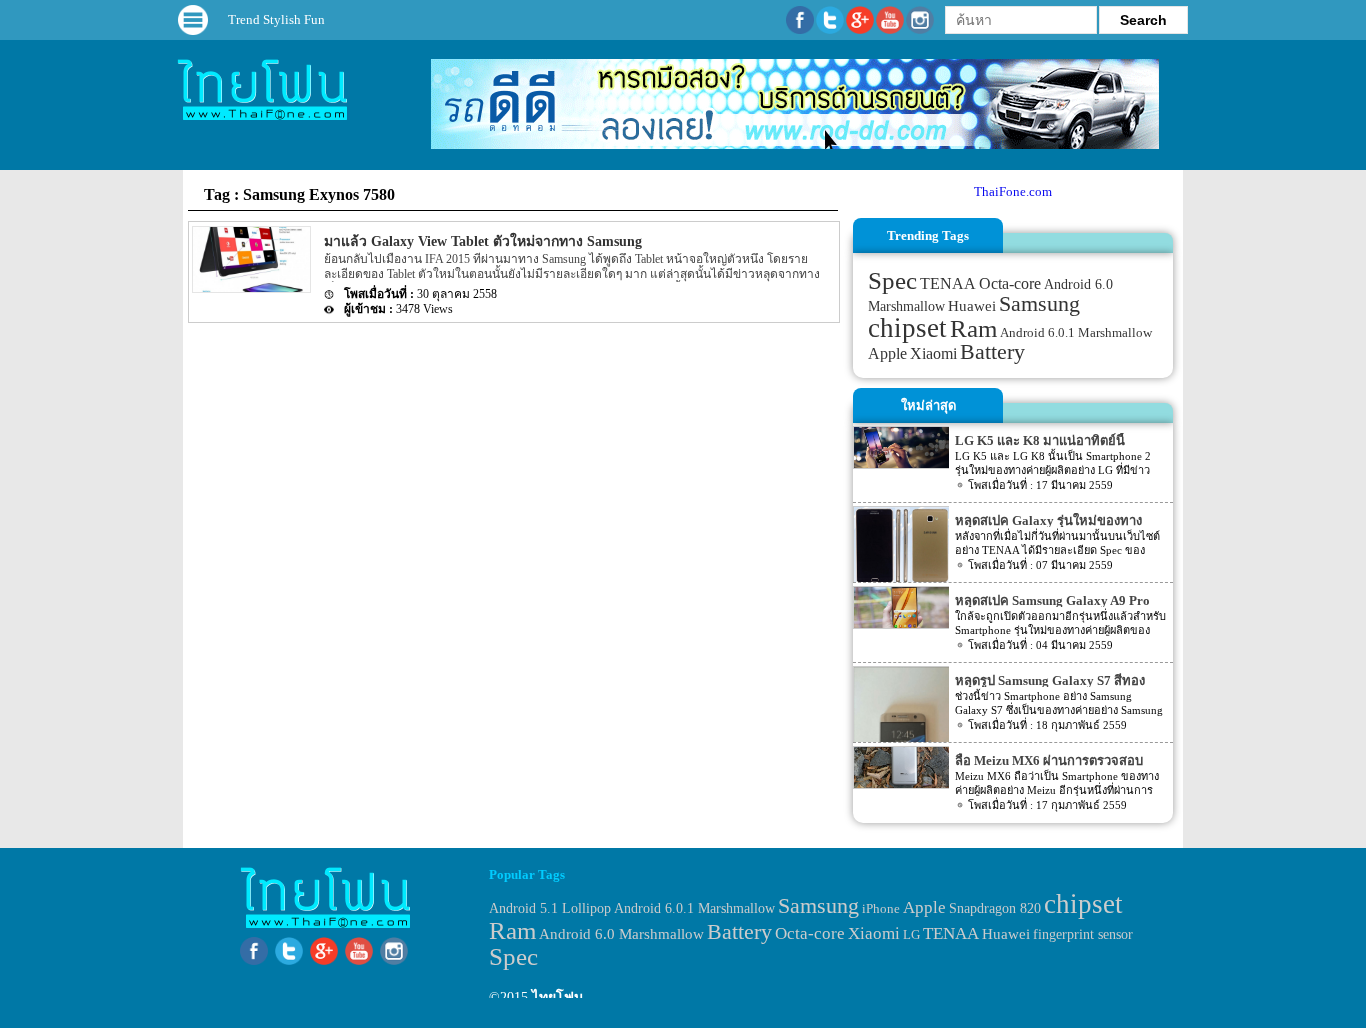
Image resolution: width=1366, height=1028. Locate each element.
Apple (887, 354)
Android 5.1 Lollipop (550, 908)
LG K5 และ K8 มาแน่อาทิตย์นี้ (1040, 440)
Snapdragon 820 (995, 908)
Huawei (972, 306)
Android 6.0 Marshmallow (621, 934)
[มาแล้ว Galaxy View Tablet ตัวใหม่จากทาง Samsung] (250, 288)
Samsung (1039, 303)
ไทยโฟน (558, 997)
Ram (973, 328)
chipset (907, 328)
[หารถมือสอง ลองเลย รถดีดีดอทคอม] (795, 144)
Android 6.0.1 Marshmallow (1076, 332)
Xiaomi (933, 353)
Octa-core (1010, 283)
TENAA (948, 283)
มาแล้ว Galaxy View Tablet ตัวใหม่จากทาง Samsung (483, 241)
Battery (992, 352)
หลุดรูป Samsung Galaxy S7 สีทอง (1050, 680)
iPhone (881, 908)
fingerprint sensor (1083, 934)
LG (911, 934)
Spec (892, 280)
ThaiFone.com (1013, 191)
